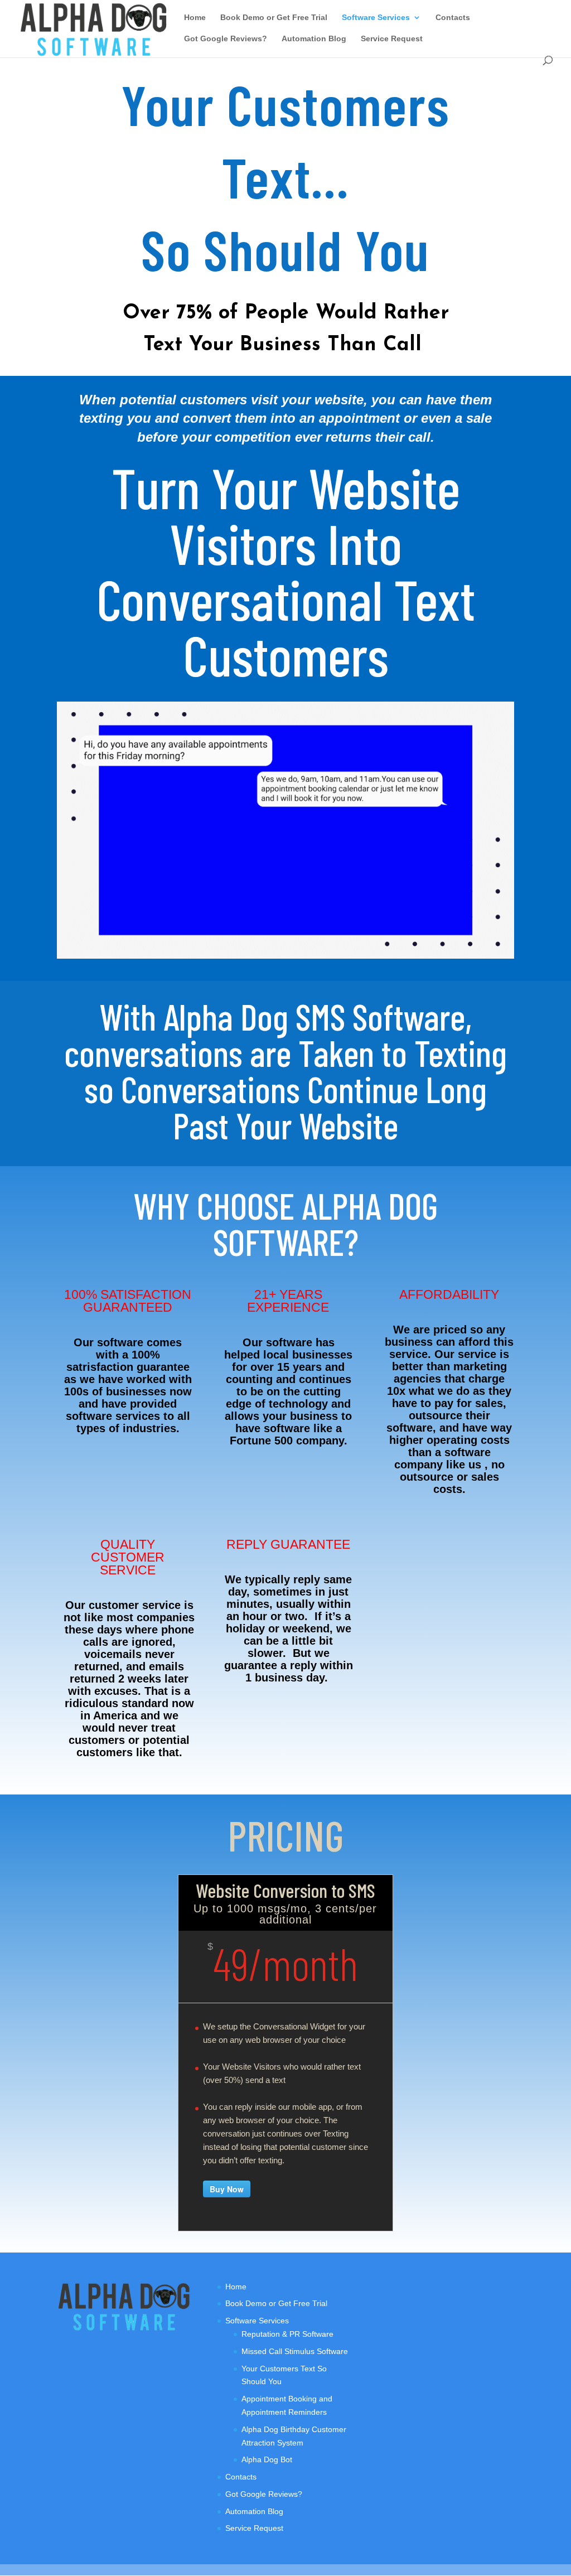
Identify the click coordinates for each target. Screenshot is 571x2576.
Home (195, 18)
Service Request (392, 39)
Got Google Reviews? (226, 39)
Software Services (376, 18)
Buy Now (227, 2189)
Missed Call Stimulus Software (295, 2351)
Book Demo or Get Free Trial (274, 18)
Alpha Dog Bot (267, 2459)
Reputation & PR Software (287, 2334)
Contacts (453, 18)
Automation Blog (314, 39)
